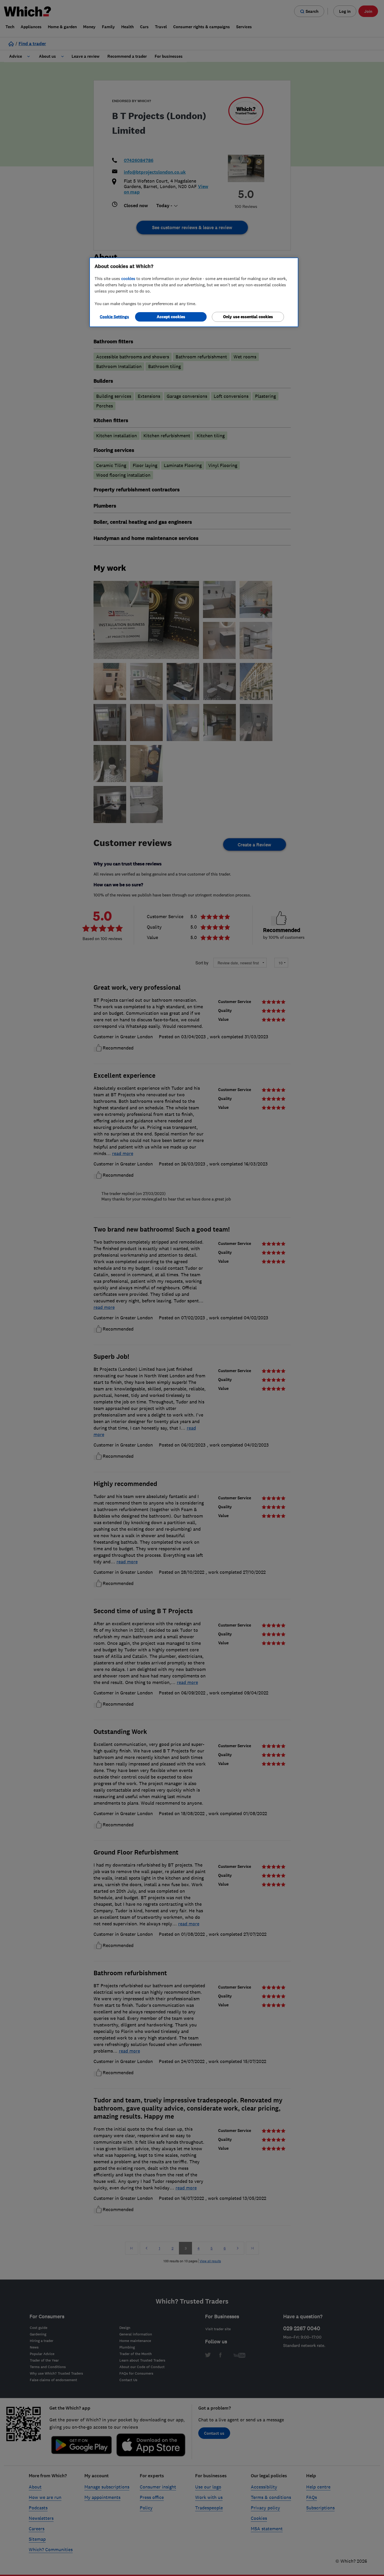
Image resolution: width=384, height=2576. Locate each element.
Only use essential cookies (248, 317)
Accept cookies (171, 317)
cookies (128, 278)
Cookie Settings (114, 317)
